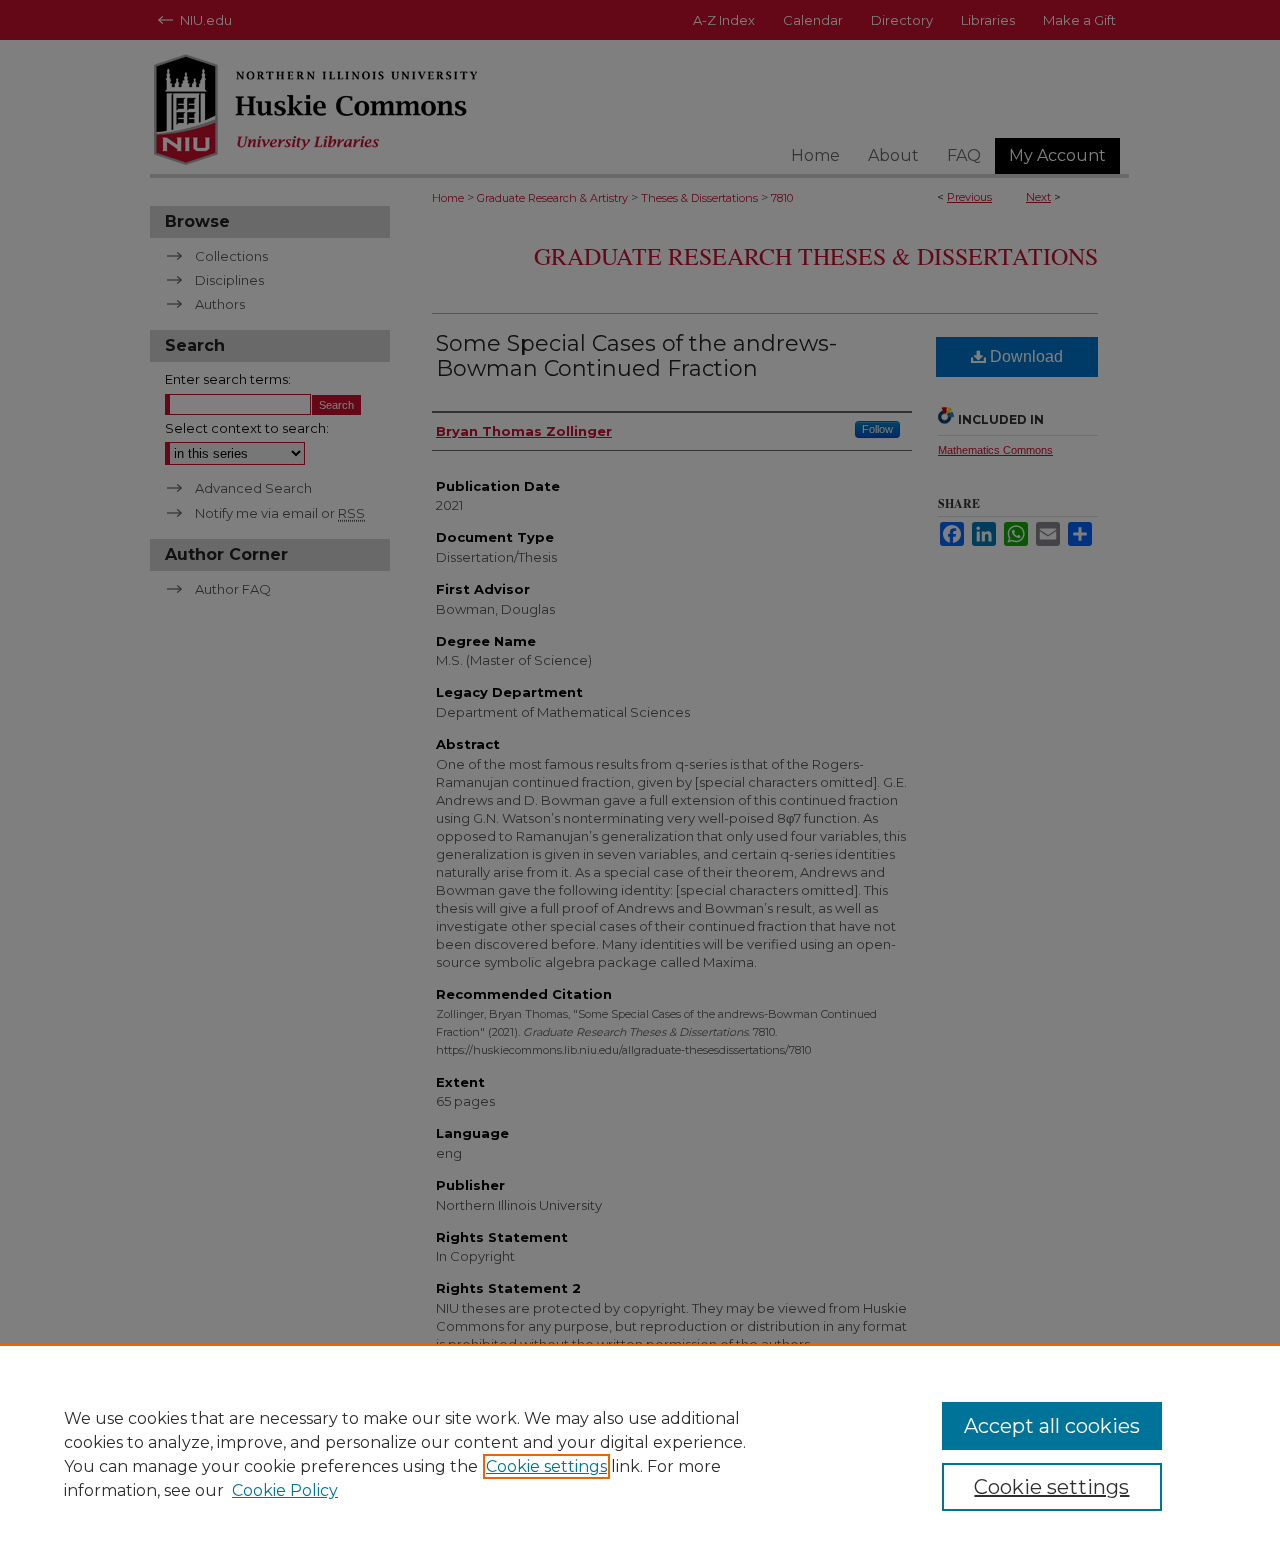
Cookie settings (546, 1466)
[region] (640, 1454)
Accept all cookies (1052, 1426)
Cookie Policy (285, 1490)
